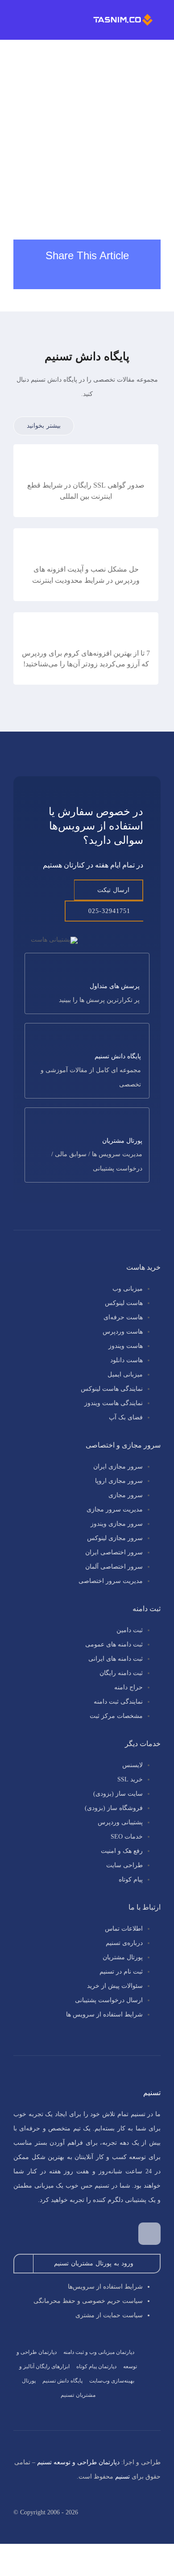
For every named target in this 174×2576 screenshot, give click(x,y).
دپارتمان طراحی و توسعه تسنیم (78, 2462)
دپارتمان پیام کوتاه (96, 2366)
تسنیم (122, 2477)
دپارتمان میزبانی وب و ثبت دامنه (99, 2352)
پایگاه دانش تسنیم (62, 2381)
